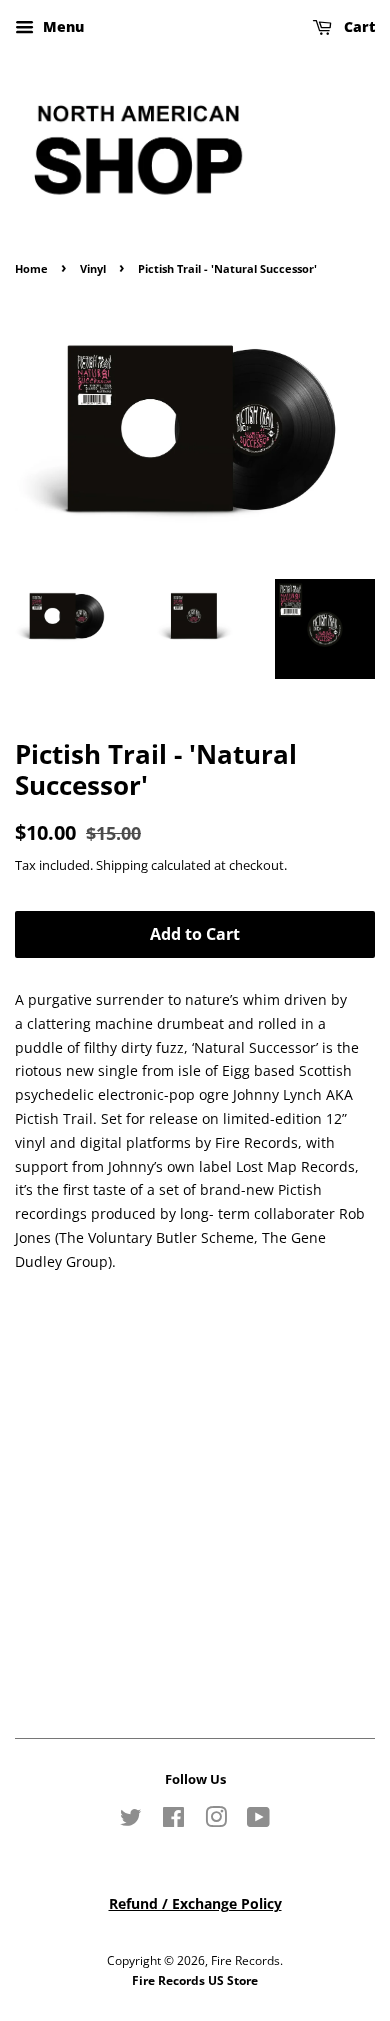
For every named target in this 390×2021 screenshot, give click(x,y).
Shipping (122, 865)
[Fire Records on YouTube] (258, 1821)
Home (31, 269)
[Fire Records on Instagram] (216, 1821)
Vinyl (93, 269)
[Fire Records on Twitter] (131, 1821)
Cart (357, 26)
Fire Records (245, 1960)
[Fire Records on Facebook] (173, 1821)
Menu (61, 26)
